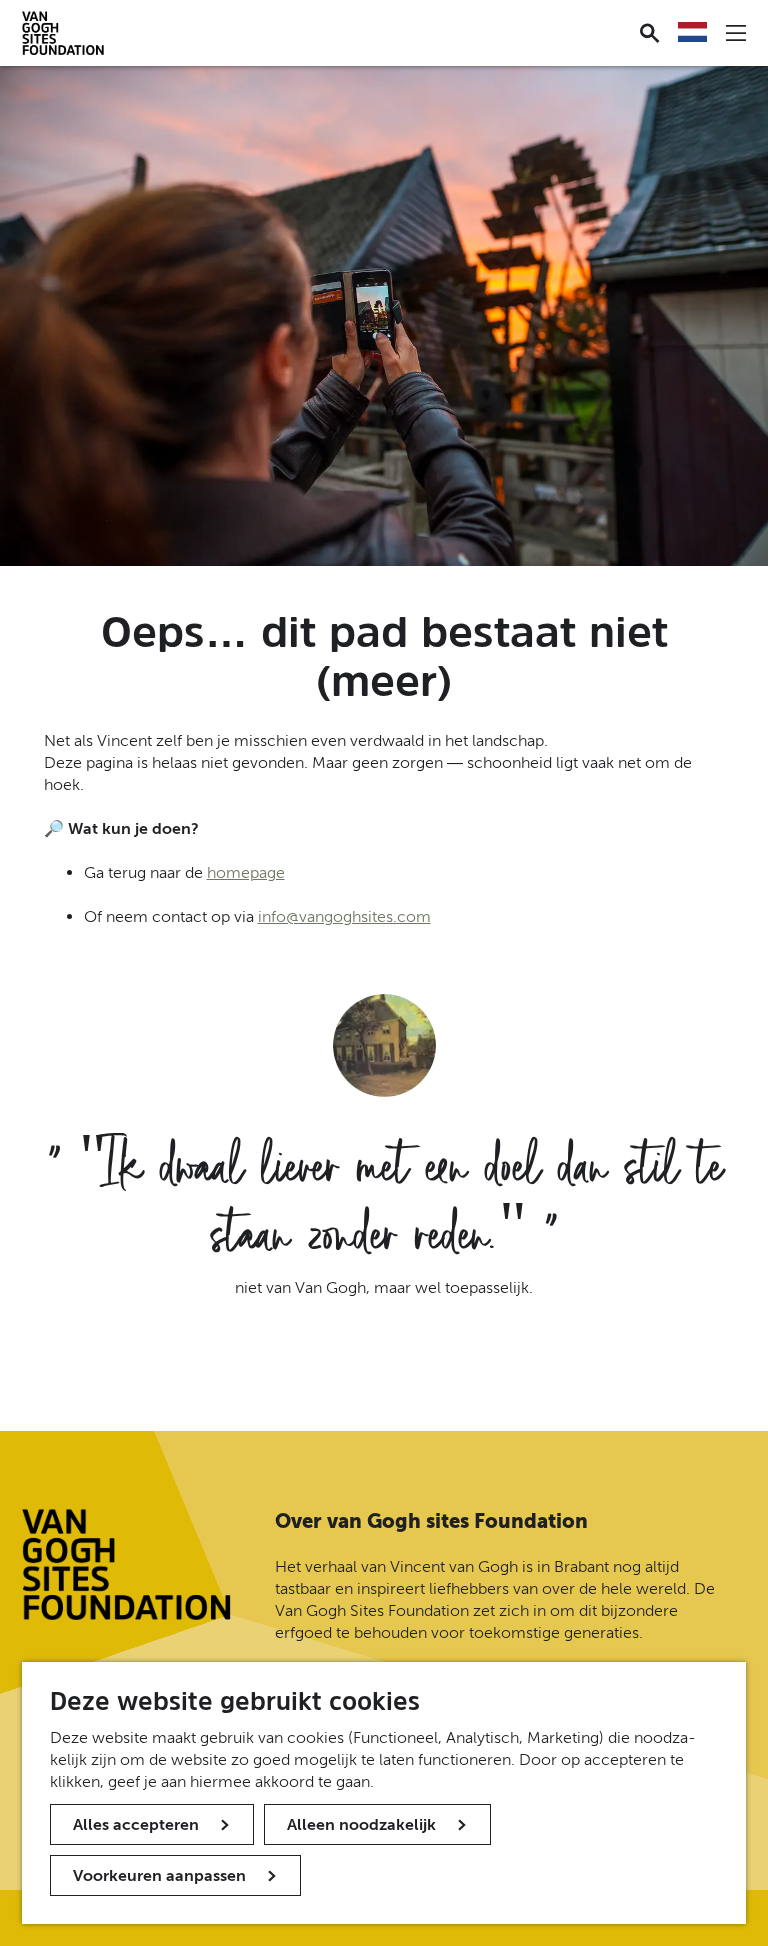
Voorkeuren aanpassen (159, 1875)
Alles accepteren (136, 1824)
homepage (246, 872)
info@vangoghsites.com (344, 916)
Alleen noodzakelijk (361, 1824)
